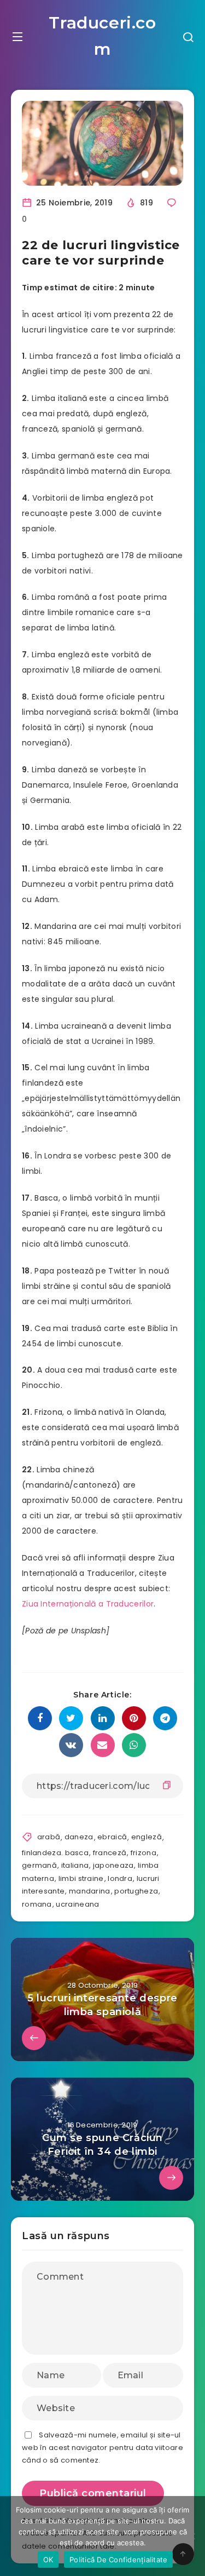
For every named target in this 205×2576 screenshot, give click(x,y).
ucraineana (77, 1904)
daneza (79, 1837)
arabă (49, 1837)
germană (39, 1865)
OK (48, 2560)
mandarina (90, 1891)
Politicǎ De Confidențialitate (118, 2560)
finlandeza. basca (55, 1853)
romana (37, 1904)
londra (120, 1878)
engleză (147, 1837)
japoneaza (113, 1865)
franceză (110, 1853)
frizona (143, 1853)
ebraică (112, 1837)
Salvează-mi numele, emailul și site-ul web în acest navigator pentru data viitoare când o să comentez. (102, 2448)
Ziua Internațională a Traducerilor (88, 1604)
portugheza (136, 1891)
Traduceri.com (102, 36)
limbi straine (81, 1878)
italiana (75, 1865)
